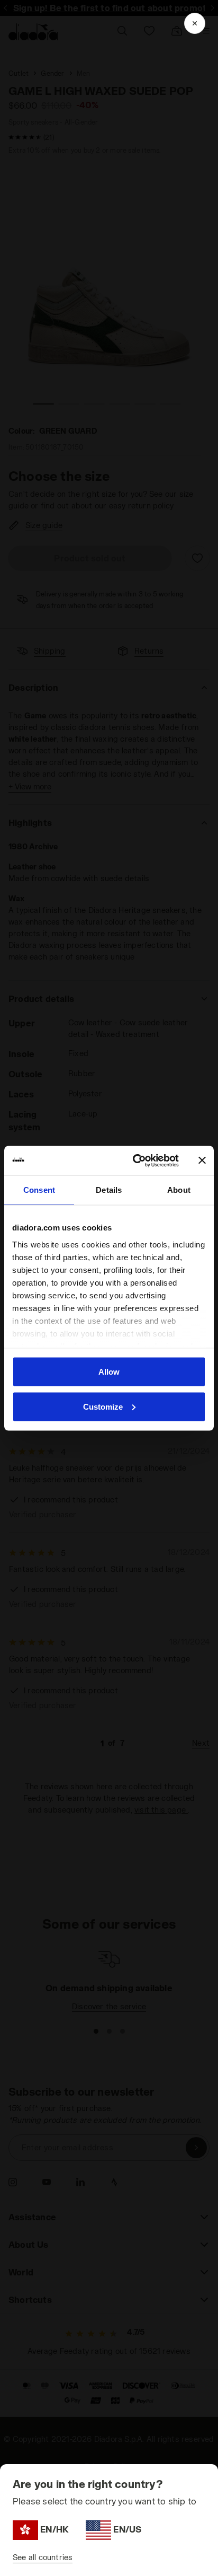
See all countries (43, 2557)
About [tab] (179, 1190)
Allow (109, 1372)
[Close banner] (202, 1160)
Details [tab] (109, 1190)
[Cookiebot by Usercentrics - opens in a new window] (135, 1160)
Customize (103, 1406)
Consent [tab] (39, 1190)
